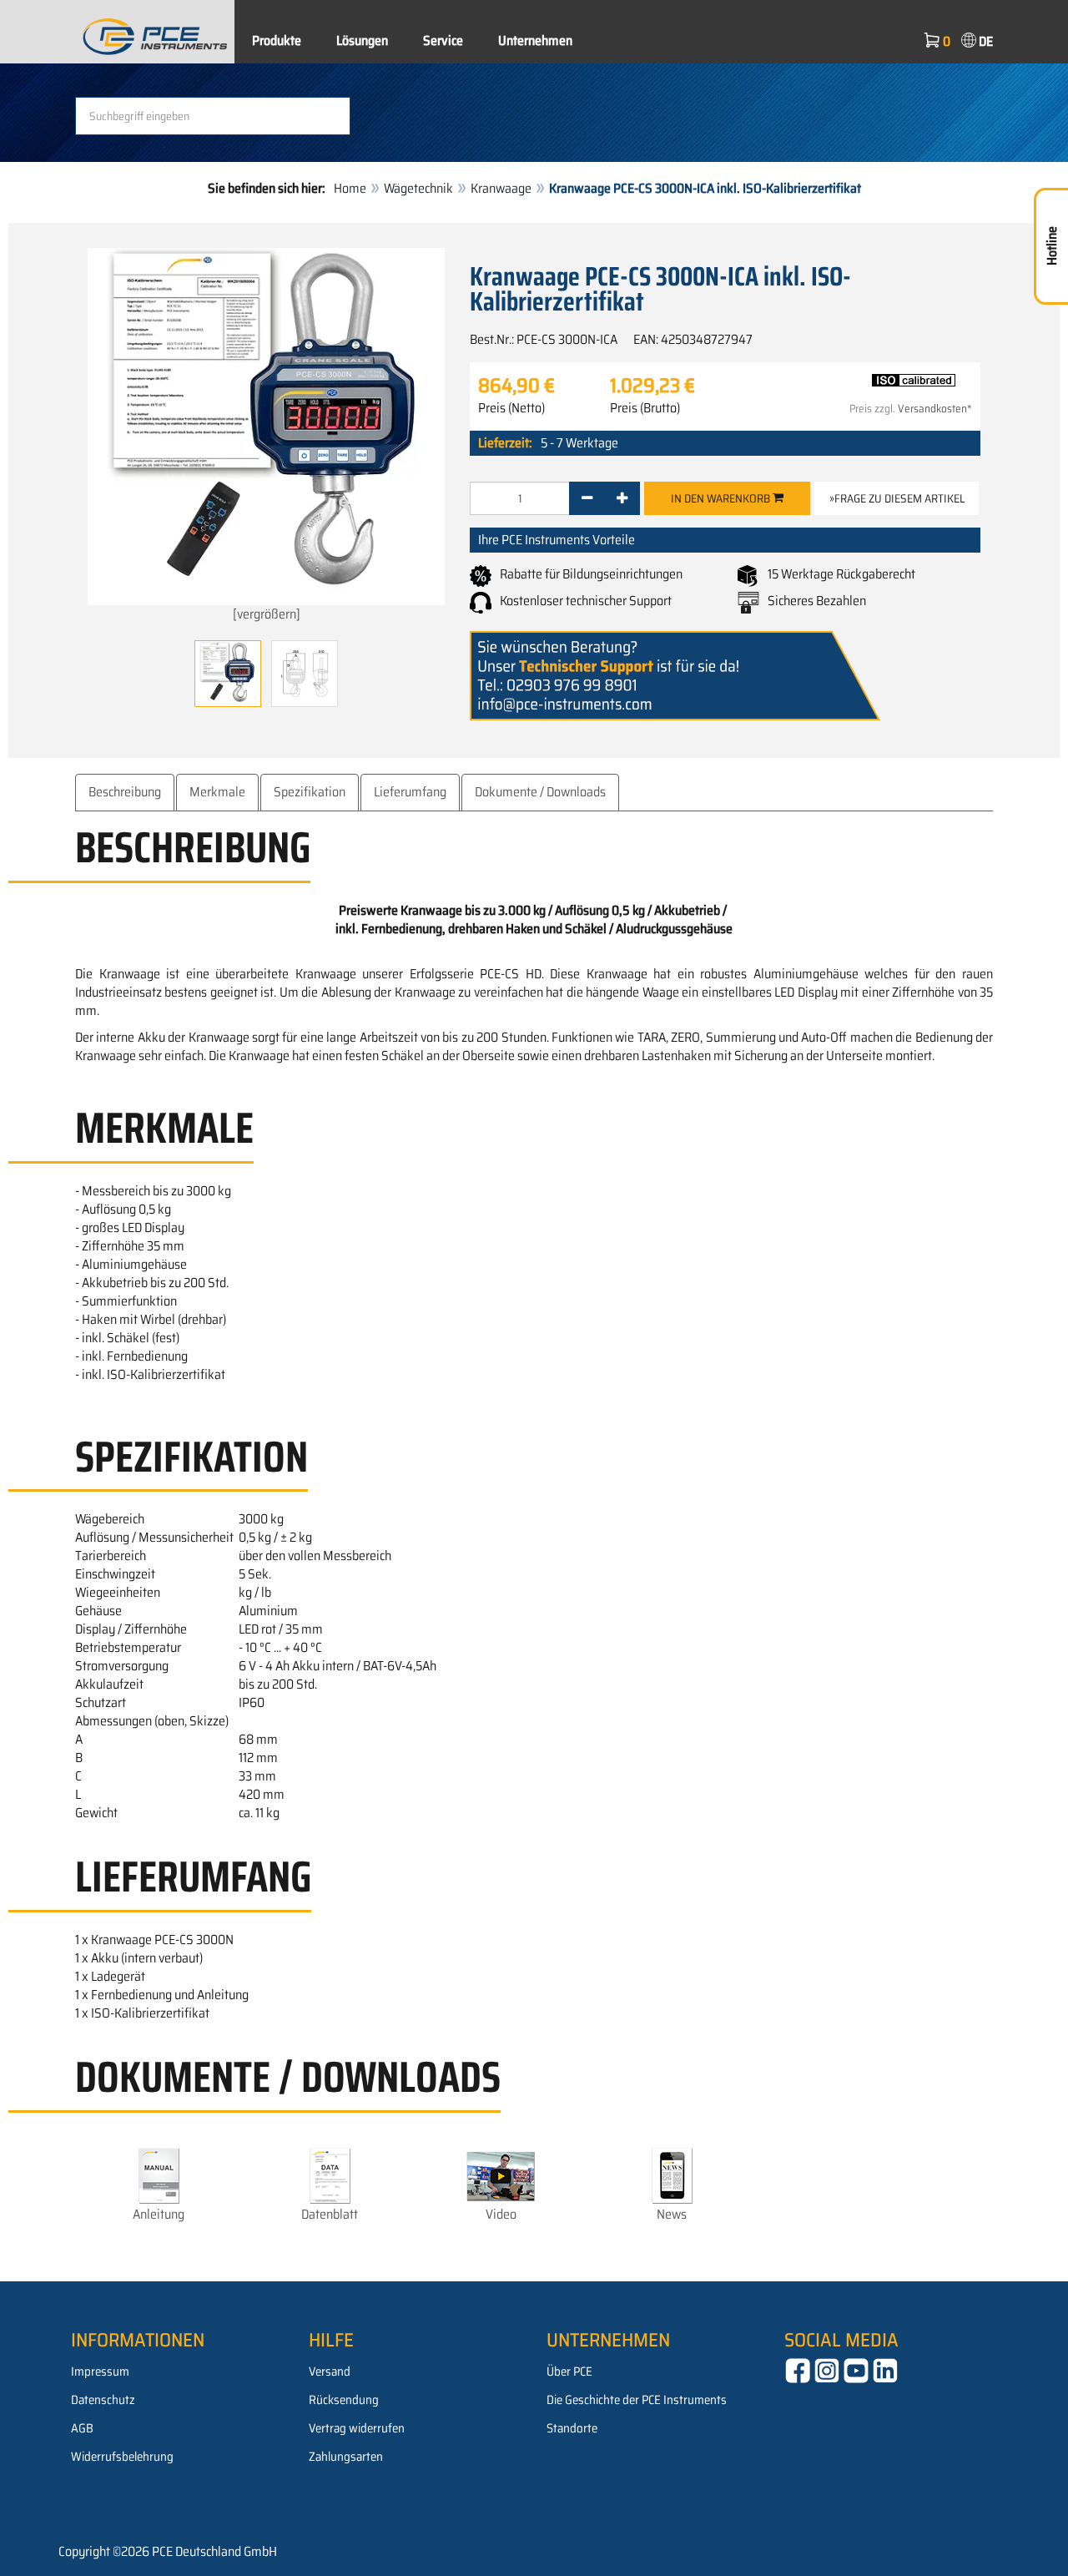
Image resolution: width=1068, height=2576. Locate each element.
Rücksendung (344, 2400)
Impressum (100, 2371)
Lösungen (362, 40)
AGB (82, 2428)
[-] (587, 498)
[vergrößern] (267, 614)
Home (350, 188)
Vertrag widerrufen (357, 2428)
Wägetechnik (418, 188)
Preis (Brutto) (645, 408)
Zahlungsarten (346, 2457)
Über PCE (569, 2371)
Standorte (572, 2428)
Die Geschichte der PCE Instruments (637, 2400)
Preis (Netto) (511, 408)
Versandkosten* (935, 409)
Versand (330, 2371)
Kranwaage (501, 188)
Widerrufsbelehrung (122, 2457)
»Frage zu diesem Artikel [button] (897, 498)
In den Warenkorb (722, 498)
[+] (622, 498)
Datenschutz (103, 2400)
